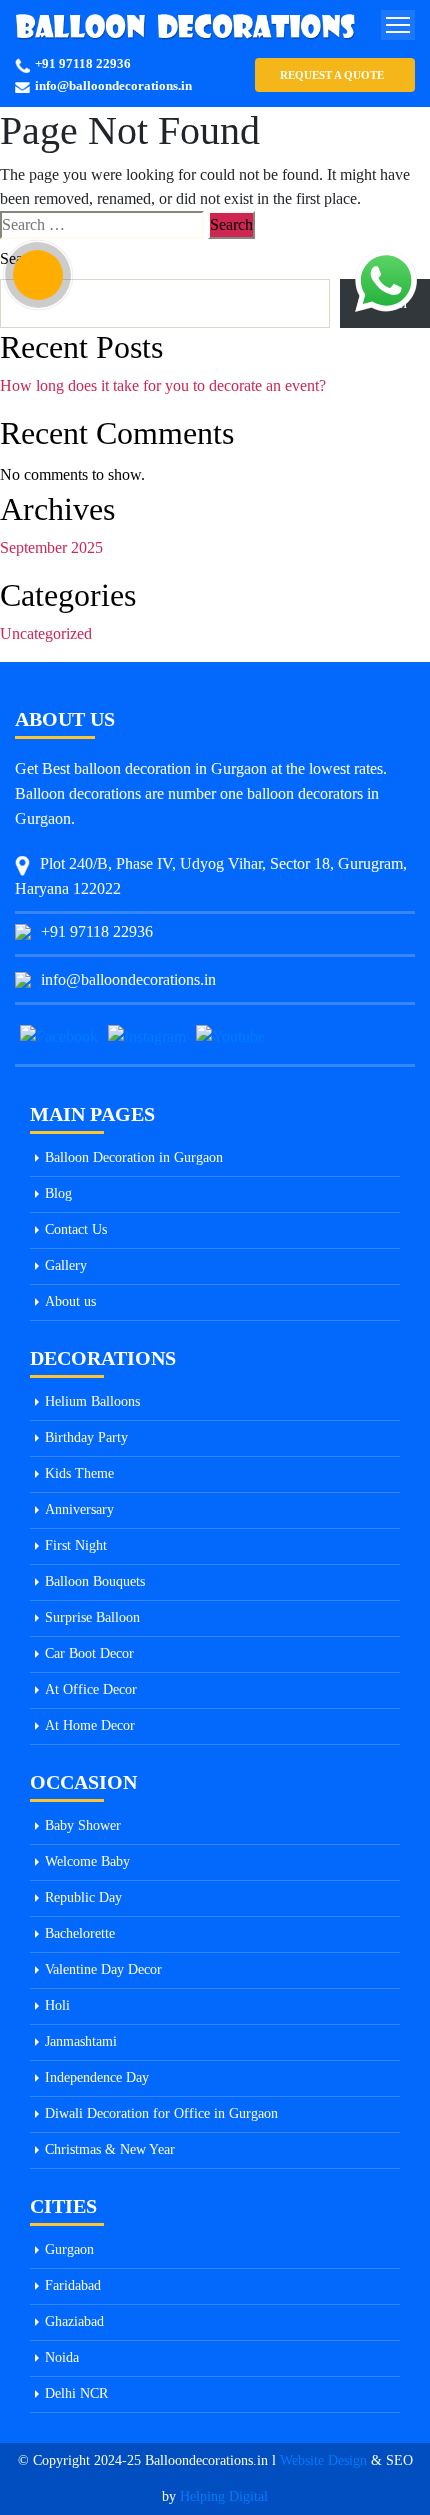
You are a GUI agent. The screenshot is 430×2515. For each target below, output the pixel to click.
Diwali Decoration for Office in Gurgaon (161, 2113)
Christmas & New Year (110, 2149)
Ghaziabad (74, 2321)
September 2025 (51, 547)
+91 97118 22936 (83, 63)
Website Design (323, 2460)
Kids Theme (79, 1473)
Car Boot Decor (89, 1653)
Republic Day (83, 1897)
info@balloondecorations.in (113, 85)
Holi (57, 2005)
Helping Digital (224, 2496)
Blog (58, 1193)
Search (21, 258)
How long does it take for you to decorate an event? (163, 385)
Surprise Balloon (92, 1617)
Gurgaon (69, 2249)
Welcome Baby (87, 1861)
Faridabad (73, 2285)
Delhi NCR (76, 2393)
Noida (62, 2357)
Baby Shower (83, 1825)
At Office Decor (91, 1689)
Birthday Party (86, 1437)
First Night (76, 1545)
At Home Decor (90, 1725)
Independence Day (97, 2077)
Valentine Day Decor (103, 1969)
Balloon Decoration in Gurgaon (134, 1157)
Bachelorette (80, 1933)
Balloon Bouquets (95, 1581)
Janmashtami (81, 2041)
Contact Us (76, 1229)
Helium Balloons (92, 1401)
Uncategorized (46, 633)
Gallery (66, 1265)
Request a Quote (332, 75)
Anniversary (79, 1509)
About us (70, 1301)
